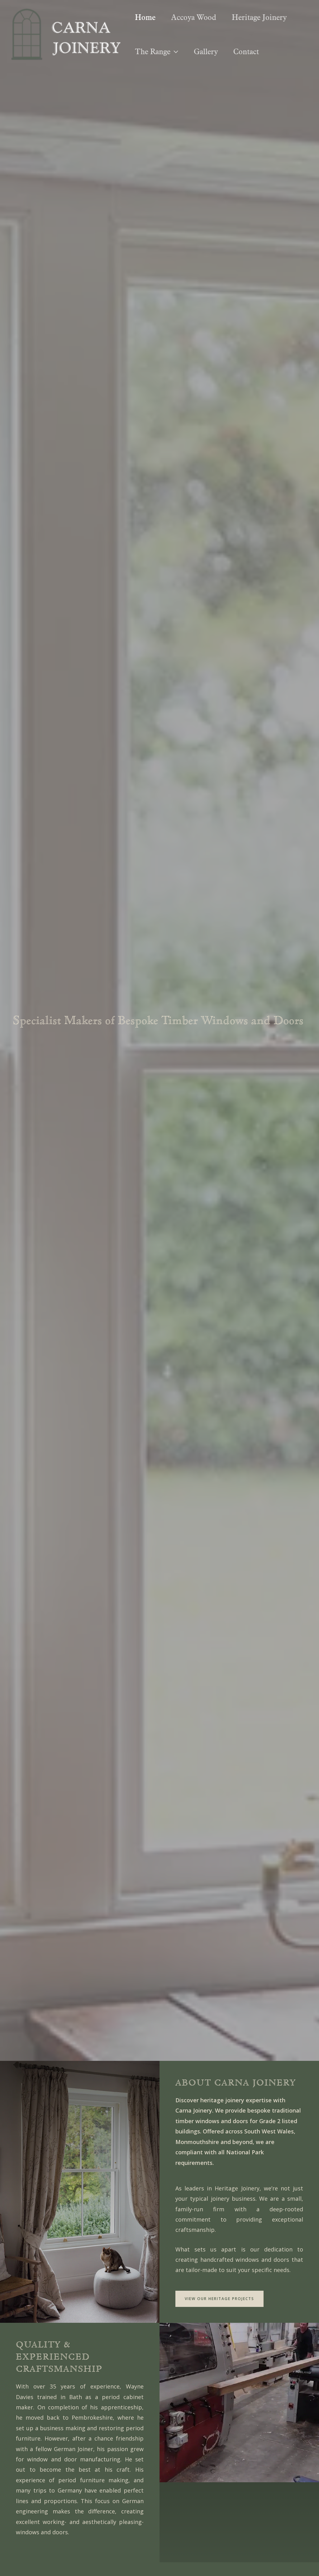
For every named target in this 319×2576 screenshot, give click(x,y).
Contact (246, 51)
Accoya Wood (194, 17)
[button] (174, 51)
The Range (153, 51)
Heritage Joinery (259, 17)
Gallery (206, 51)
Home (145, 17)
